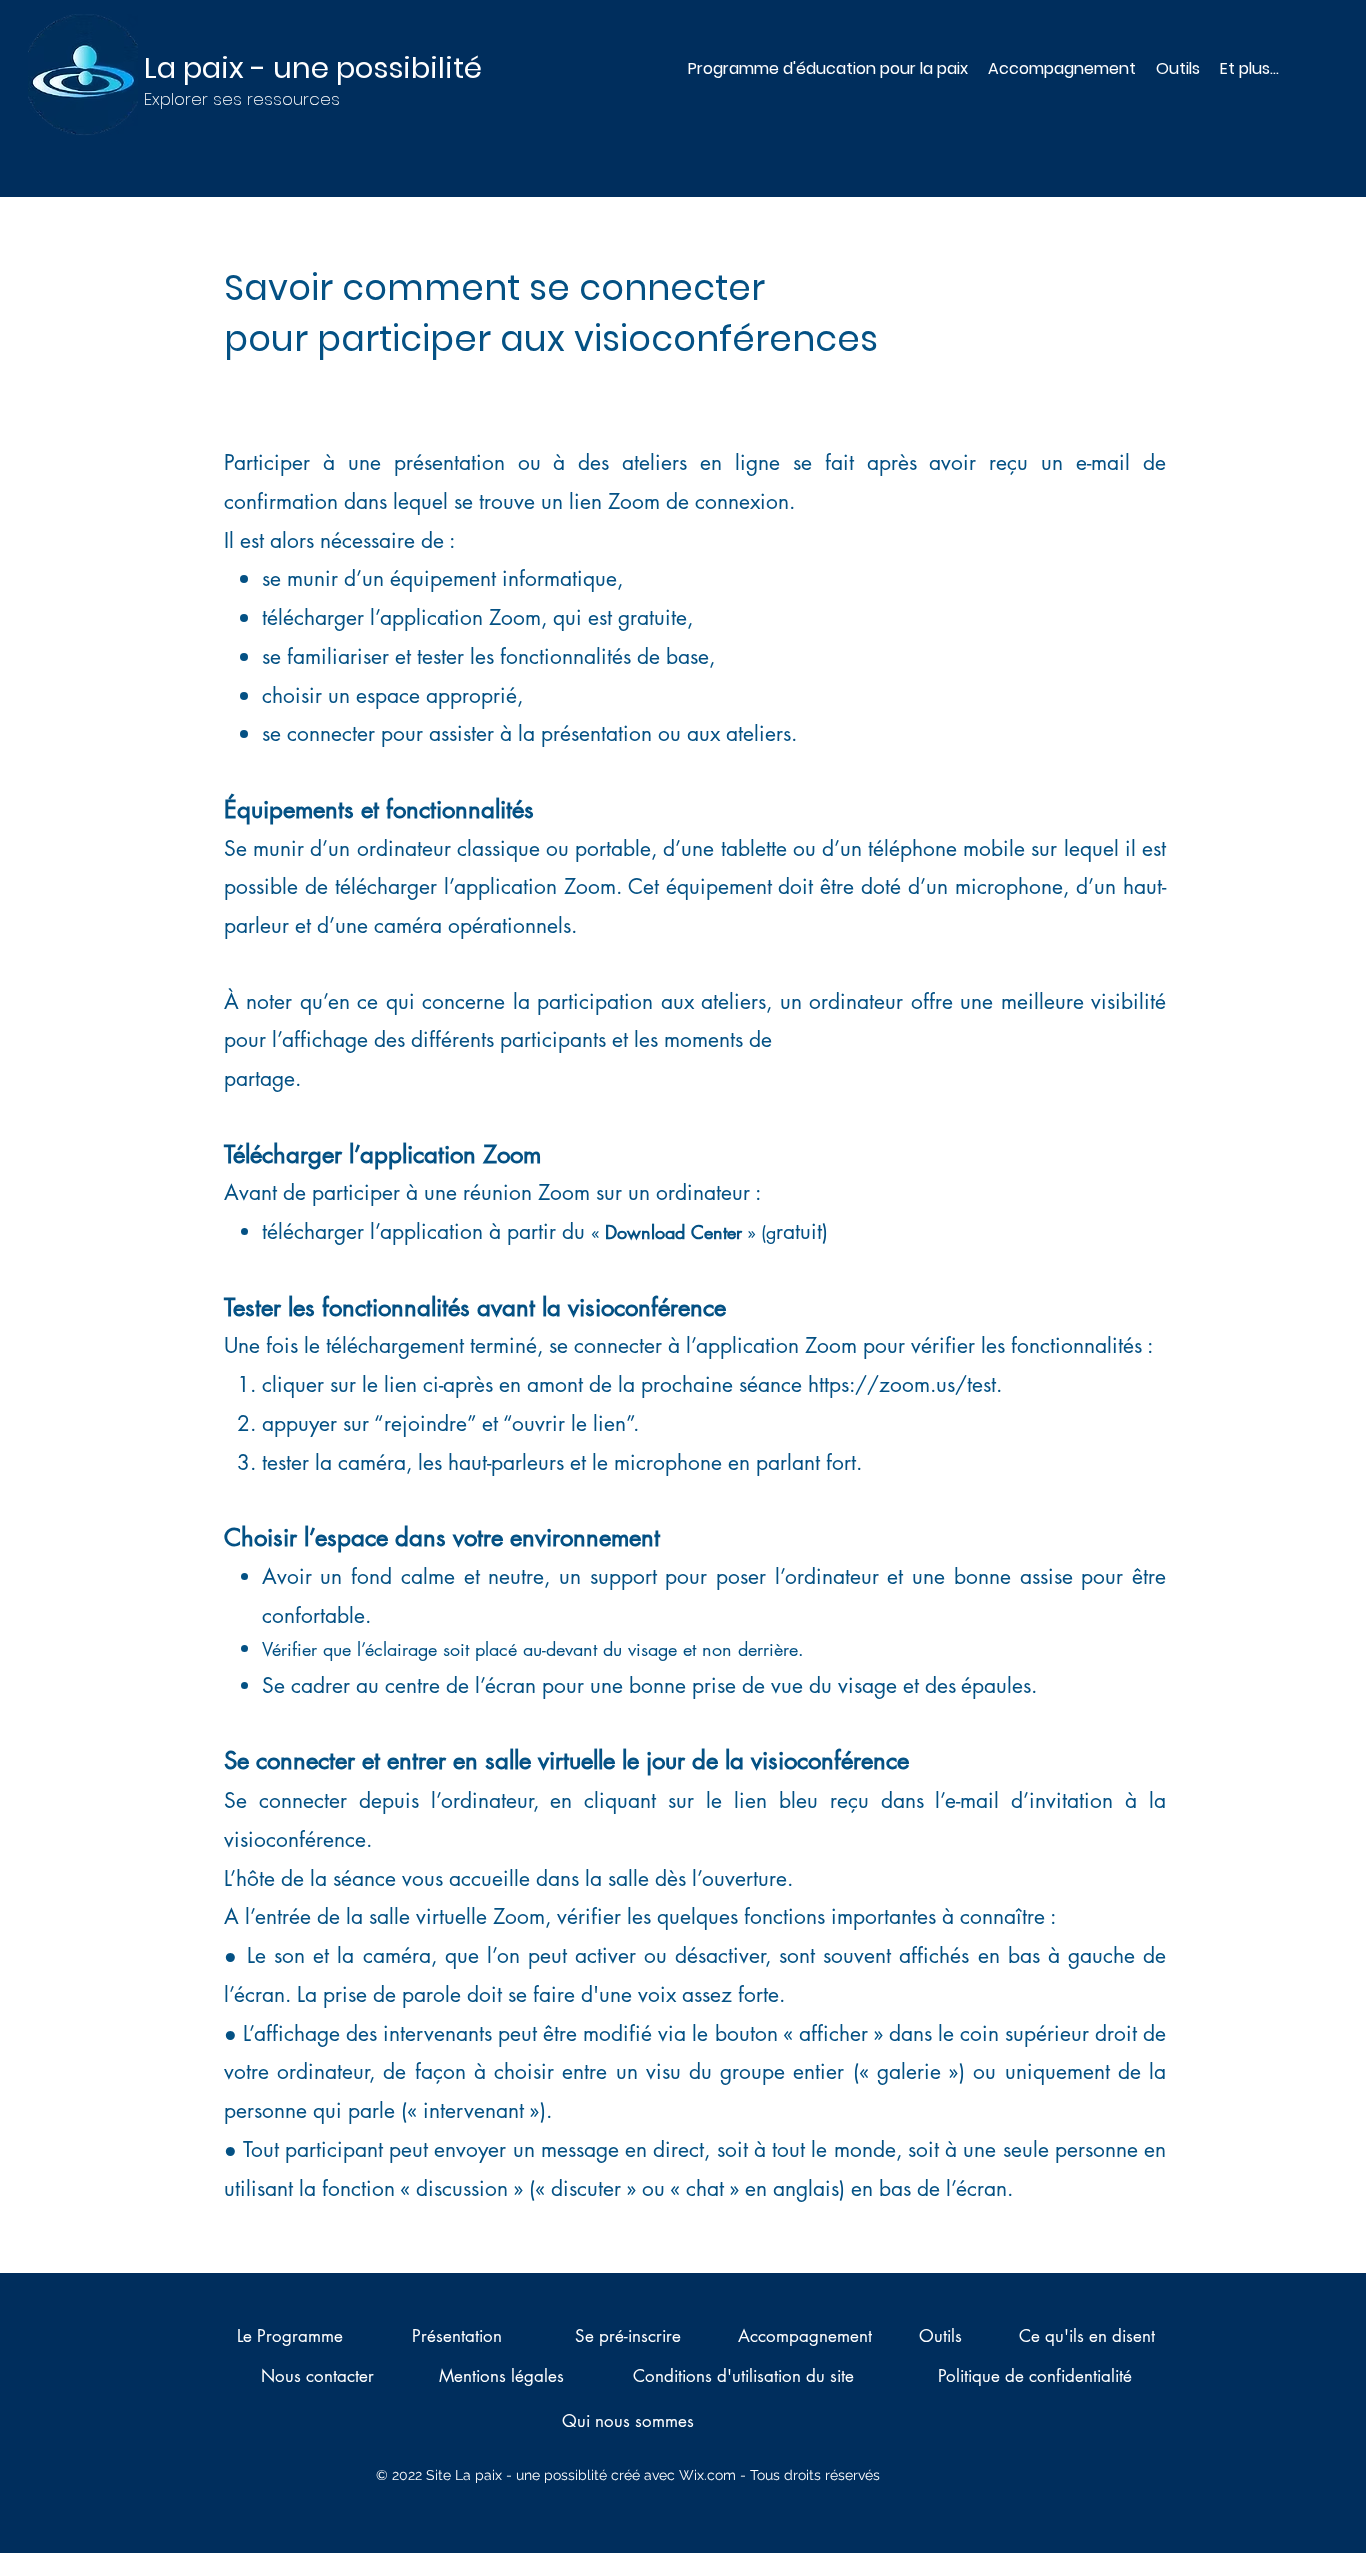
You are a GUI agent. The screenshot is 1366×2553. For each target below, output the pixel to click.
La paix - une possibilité (313, 68)
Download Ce (659, 1232)
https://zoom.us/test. (905, 1384)
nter (727, 1232)
